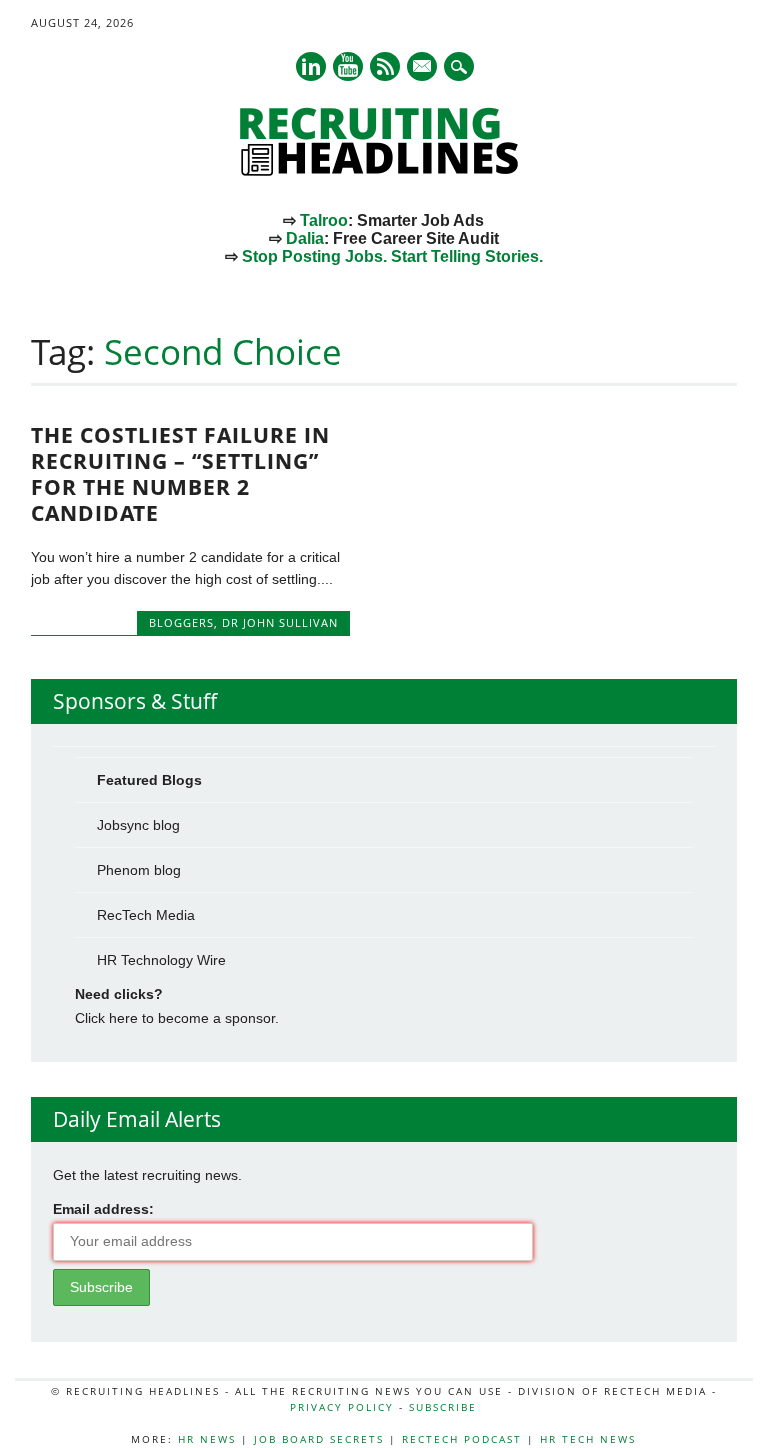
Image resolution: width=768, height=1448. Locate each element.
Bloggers (181, 622)
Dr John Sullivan (280, 622)
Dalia (305, 238)
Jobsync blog (138, 825)
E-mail (423, 68)
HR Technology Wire (161, 960)
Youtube (348, 66)
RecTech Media (146, 915)
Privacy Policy (342, 1407)
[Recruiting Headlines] (384, 171)
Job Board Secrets (319, 1439)
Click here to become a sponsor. (177, 1018)
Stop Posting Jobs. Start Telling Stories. (392, 256)
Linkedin (311, 66)
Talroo (324, 220)
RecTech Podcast (462, 1439)
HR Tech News (588, 1439)
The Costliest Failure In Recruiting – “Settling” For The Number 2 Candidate (180, 474)
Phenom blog (139, 870)
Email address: (103, 1209)
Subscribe (443, 1407)
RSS (385, 66)
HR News (207, 1439)
